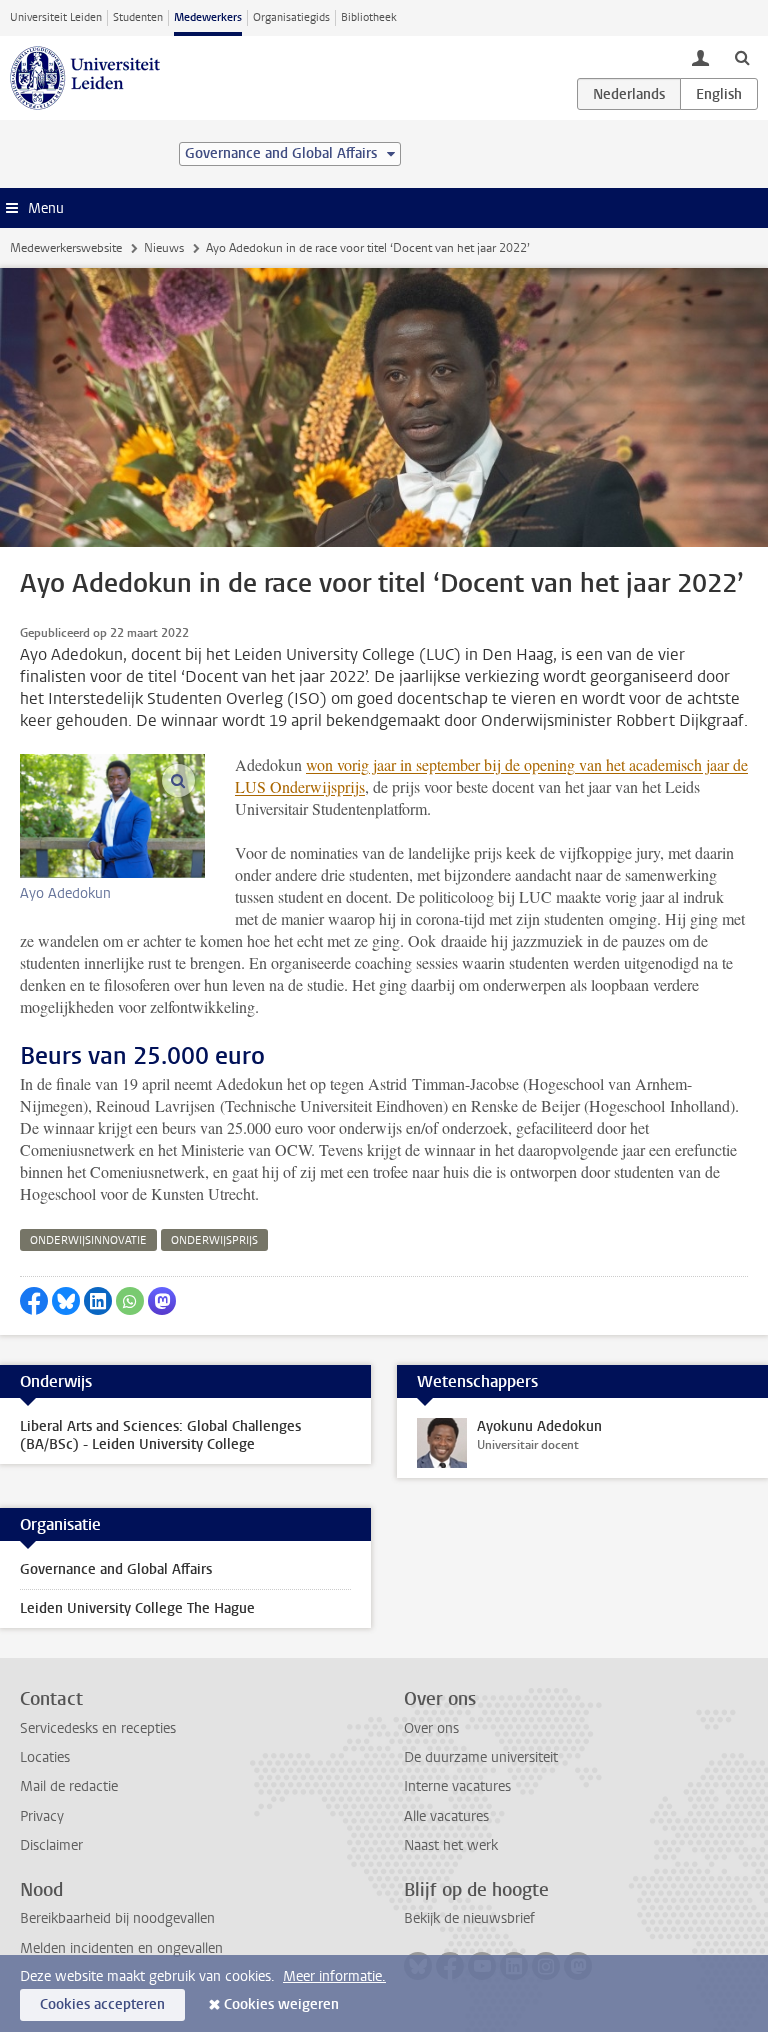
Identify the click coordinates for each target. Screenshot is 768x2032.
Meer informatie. (334, 1976)
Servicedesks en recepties (98, 1728)
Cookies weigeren (281, 2004)
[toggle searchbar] (742, 57)
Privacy (42, 1816)
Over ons (431, 1728)
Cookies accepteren (102, 2004)
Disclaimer (51, 1845)
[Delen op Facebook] (34, 1301)
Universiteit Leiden (56, 17)
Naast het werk (451, 1845)
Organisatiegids (291, 17)
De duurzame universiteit (481, 1757)
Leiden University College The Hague (137, 1608)
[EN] (719, 94)
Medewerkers (208, 17)
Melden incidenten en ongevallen (121, 1948)
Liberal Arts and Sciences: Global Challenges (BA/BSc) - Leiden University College (160, 1435)
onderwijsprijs (214, 1240)
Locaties (45, 1757)
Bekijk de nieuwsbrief (469, 1918)
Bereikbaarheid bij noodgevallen (117, 1918)
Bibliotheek (369, 17)
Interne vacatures (457, 1786)
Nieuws (164, 248)
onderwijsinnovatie (88, 1240)
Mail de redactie (69, 1786)
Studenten (138, 17)
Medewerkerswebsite (66, 248)
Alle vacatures (446, 1816)
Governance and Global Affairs (116, 1569)
